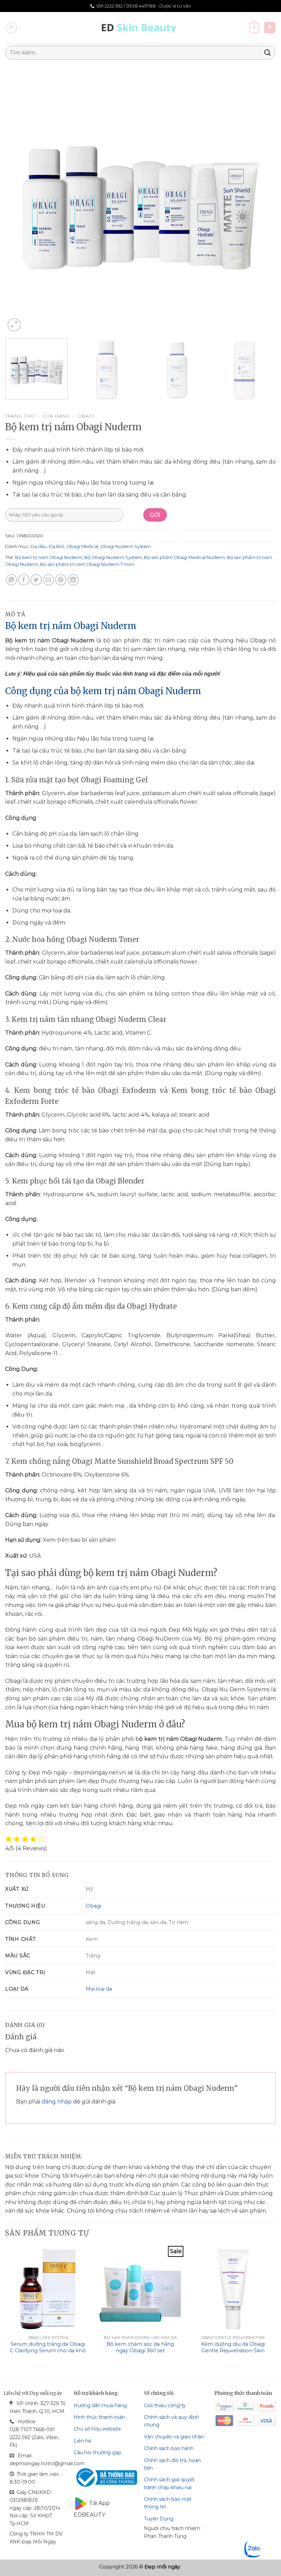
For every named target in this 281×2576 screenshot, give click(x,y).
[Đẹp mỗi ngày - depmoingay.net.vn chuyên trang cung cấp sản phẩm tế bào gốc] (141, 28)
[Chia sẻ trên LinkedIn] (73, 580)
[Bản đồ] (270, 28)
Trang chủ (20, 416)
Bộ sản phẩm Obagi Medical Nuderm (184, 557)
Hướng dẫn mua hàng (100, 2405)
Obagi (86, 416)
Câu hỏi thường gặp (97, 2452)
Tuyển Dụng (159, 2519)
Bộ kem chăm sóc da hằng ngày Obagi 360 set (140, 2347)
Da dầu (39, 546)
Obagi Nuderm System (126, 546)
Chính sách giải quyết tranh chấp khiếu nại (169, 2483)
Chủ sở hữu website (97, 2429)
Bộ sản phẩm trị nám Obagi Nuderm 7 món (87, 564)
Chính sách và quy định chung (172, 2421)
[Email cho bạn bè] (48, 580)
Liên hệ (82, 2441)
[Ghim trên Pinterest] (61, 580)
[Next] (262, 198)
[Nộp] (268, 53)
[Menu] (11, 28)
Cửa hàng (56, 416)
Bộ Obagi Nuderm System (113, 557)
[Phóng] (14, 325)
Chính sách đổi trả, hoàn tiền (172, 2464)
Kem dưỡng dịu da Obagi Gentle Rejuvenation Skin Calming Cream (233, 2350)
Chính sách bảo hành (169, 2448)
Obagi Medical (82, 546)
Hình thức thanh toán (99, 2417)
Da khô (57, 546)
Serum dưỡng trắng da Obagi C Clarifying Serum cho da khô (48, 2347)
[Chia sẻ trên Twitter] (36, 580)
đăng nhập (57, 2102)
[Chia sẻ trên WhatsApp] (11, 580)
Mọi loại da (99, 1989)
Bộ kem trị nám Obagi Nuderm (49, 557)
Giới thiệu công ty (165, 2405)
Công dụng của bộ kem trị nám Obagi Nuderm (103, 691)
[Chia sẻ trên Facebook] (24, 580)
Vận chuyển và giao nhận (174, 2437)
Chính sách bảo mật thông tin (168, 2503)
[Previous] (19, 198)
